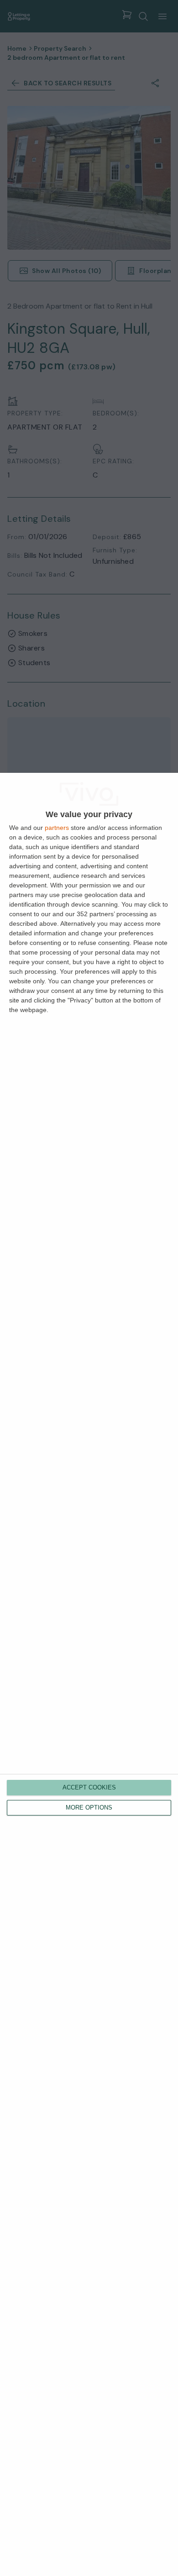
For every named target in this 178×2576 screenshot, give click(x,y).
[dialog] (89, 1674)
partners (57, 828)
